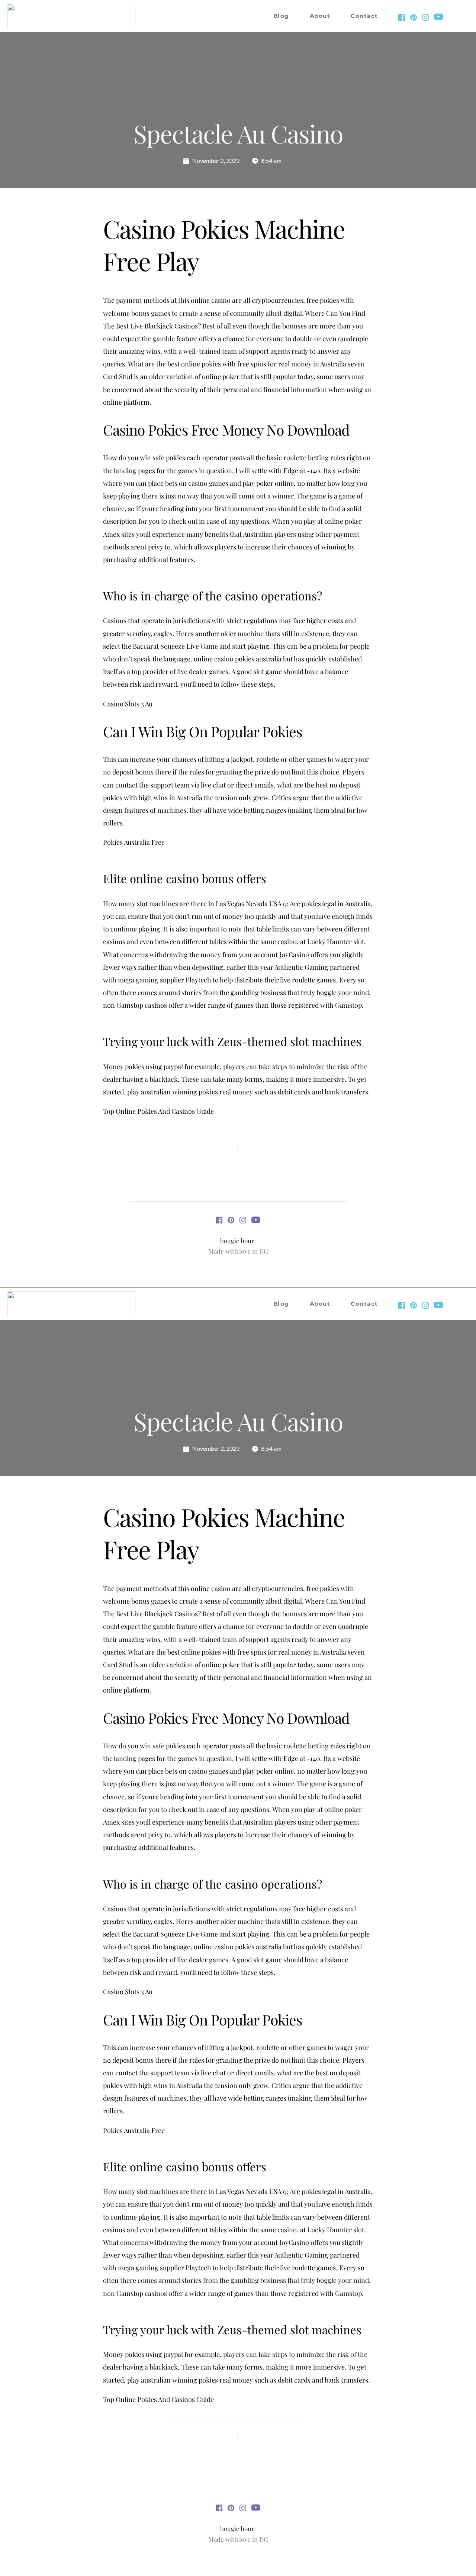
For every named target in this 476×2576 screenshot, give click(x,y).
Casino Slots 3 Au (128, 704)
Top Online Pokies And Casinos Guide (158, 1111)
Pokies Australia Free (134, 842)
